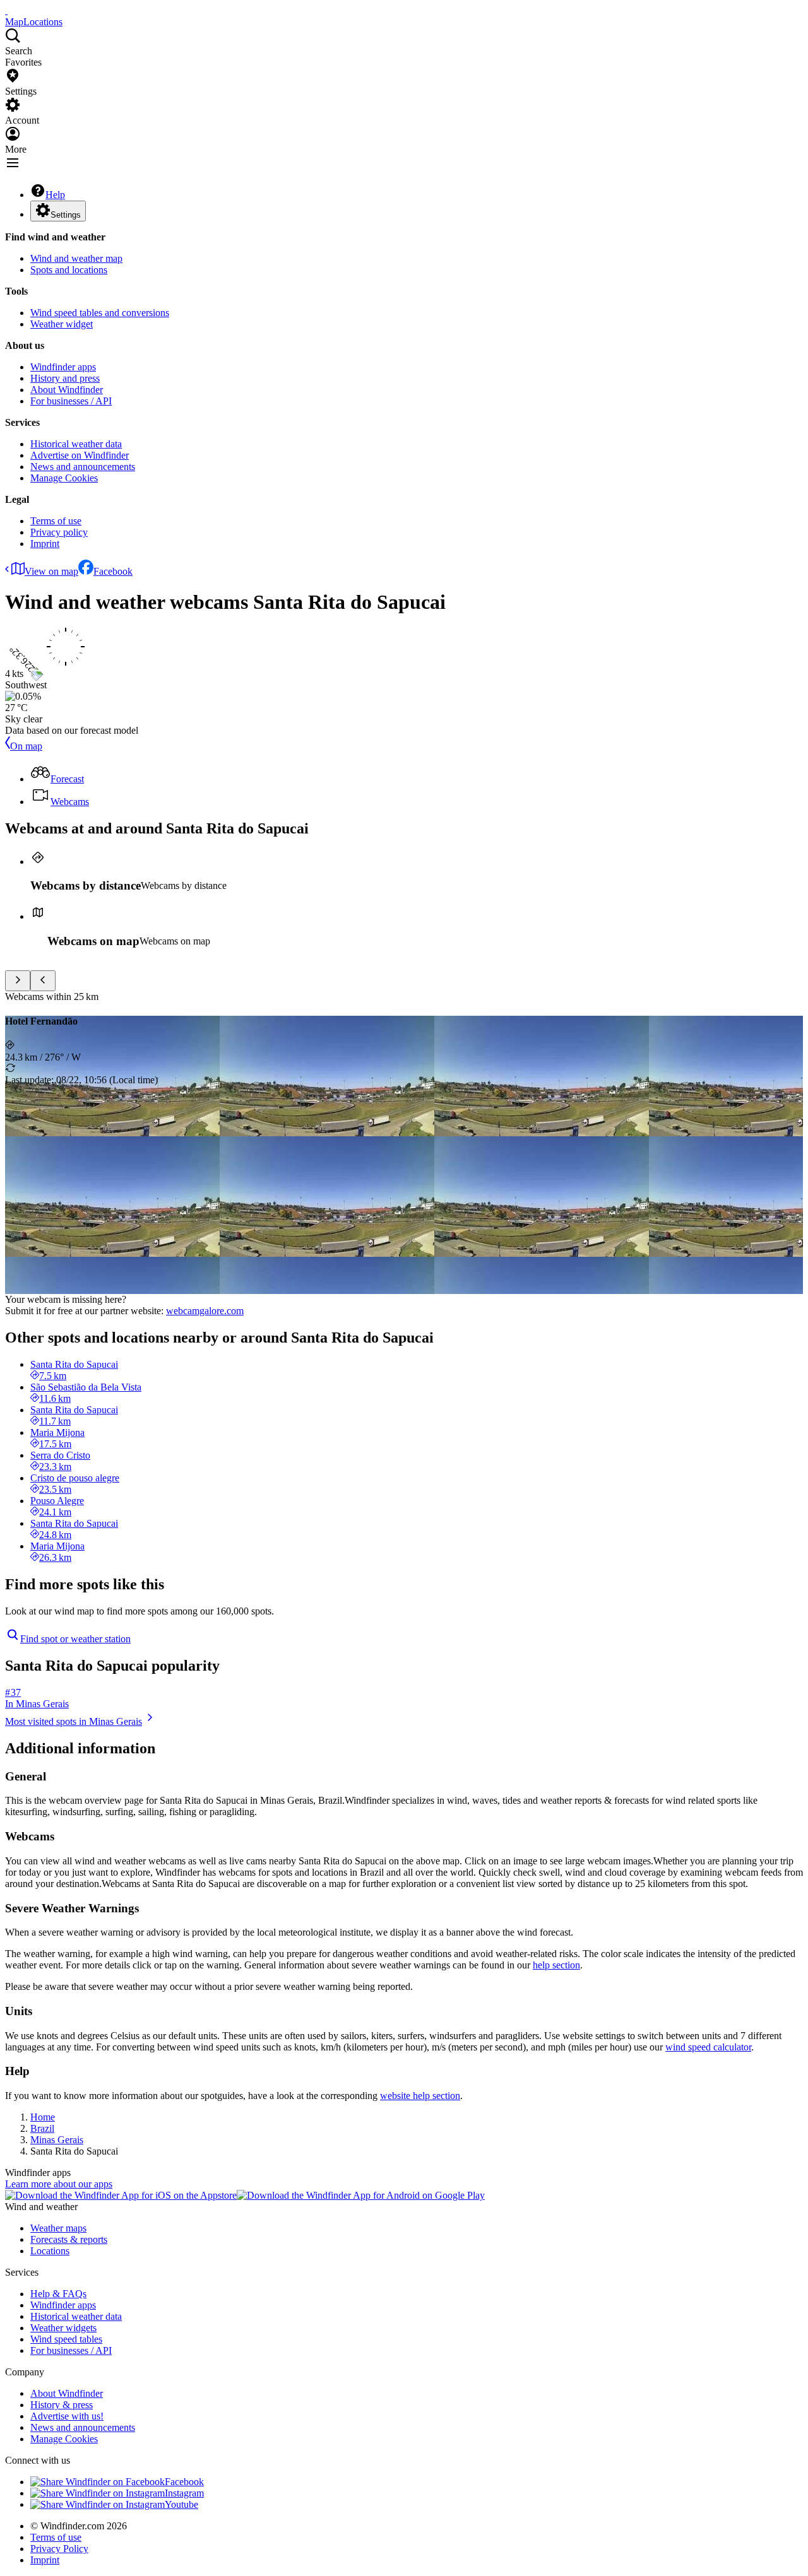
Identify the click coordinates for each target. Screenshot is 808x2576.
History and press (65, 378)
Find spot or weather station (75, 1639)
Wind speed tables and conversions (100, 313)
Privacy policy (59, 532)
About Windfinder (67, 390)
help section (556, 1965)
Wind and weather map (76, 258)
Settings (66, 215)
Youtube (181, 2504)
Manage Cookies (64, 478)
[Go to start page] (6, 10)
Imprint (45, 544)
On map (26, 746)
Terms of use (56, 521)
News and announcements (83, 467)
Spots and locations (69, 270)
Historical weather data (76, 444)
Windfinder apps (63, 367)
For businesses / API (71, 401)
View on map (51, 571)
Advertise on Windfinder (80, 455)
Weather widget (62, 324)
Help (55, 195)
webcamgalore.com (205, 1311)
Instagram (184, 2493)
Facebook (113, 571)
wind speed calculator (708, 2047)
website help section (420, 2096)
